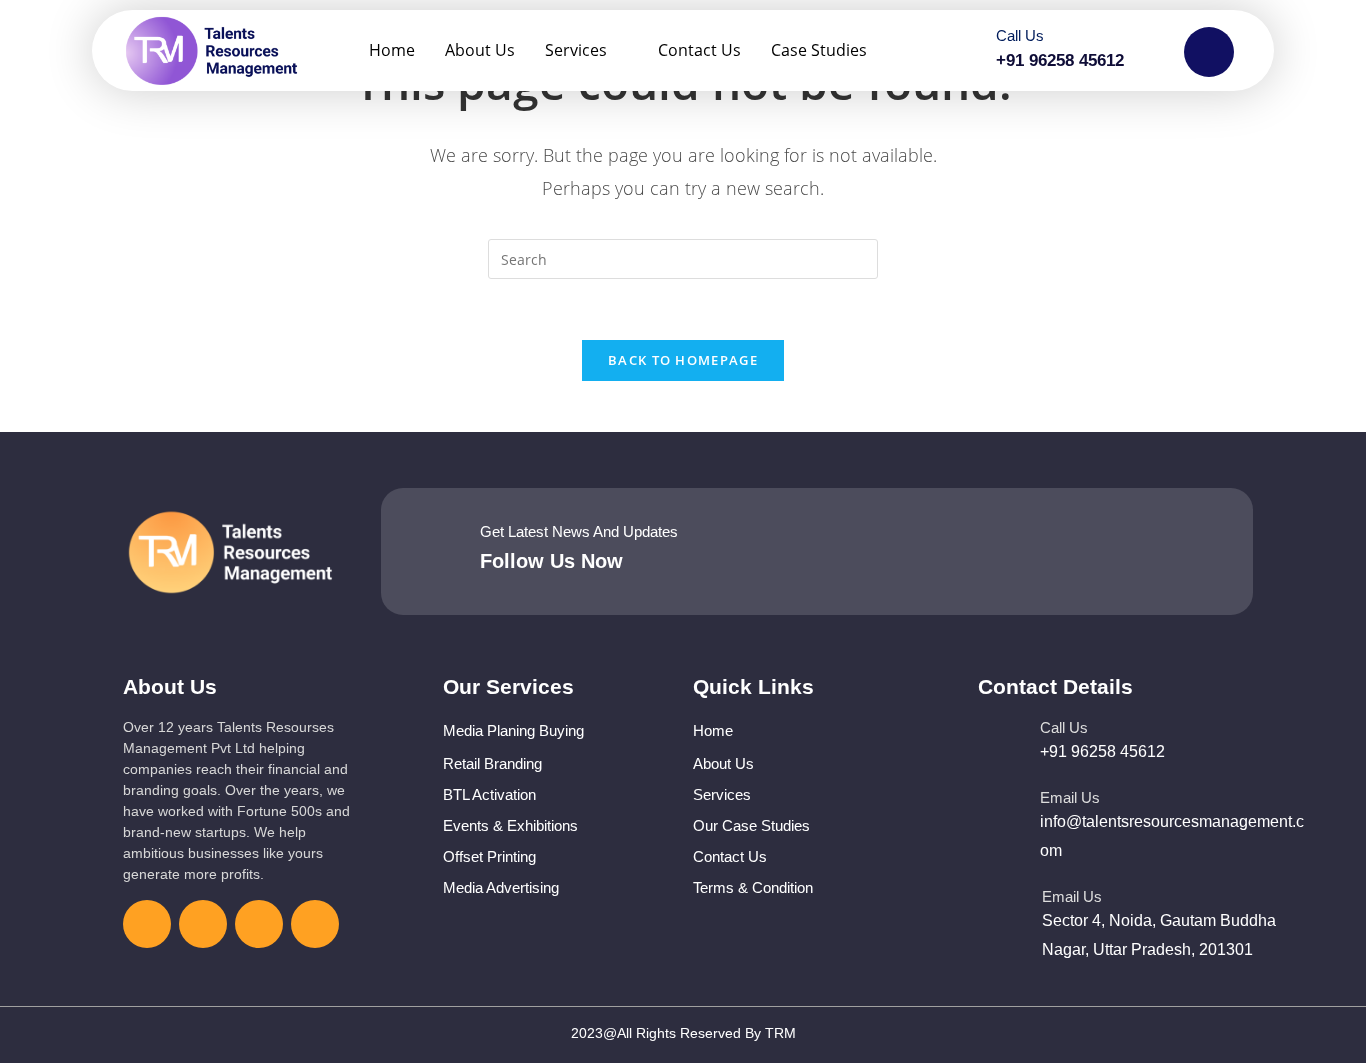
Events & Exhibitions (510, 825)
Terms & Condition (753, 887)
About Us (480, 50)
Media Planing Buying (513, 730)
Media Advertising (501, 887)
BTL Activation (489, 794)
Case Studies (819, 50)
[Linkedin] (259, 924)
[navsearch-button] (1209, 52)
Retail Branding (492, 763)
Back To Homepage (683, 360)
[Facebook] (147, 924)
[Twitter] (203, 924)
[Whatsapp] (315, 924)
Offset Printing (489, 856)
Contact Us (699, 50)
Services (576, 50)
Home (392, 50)
